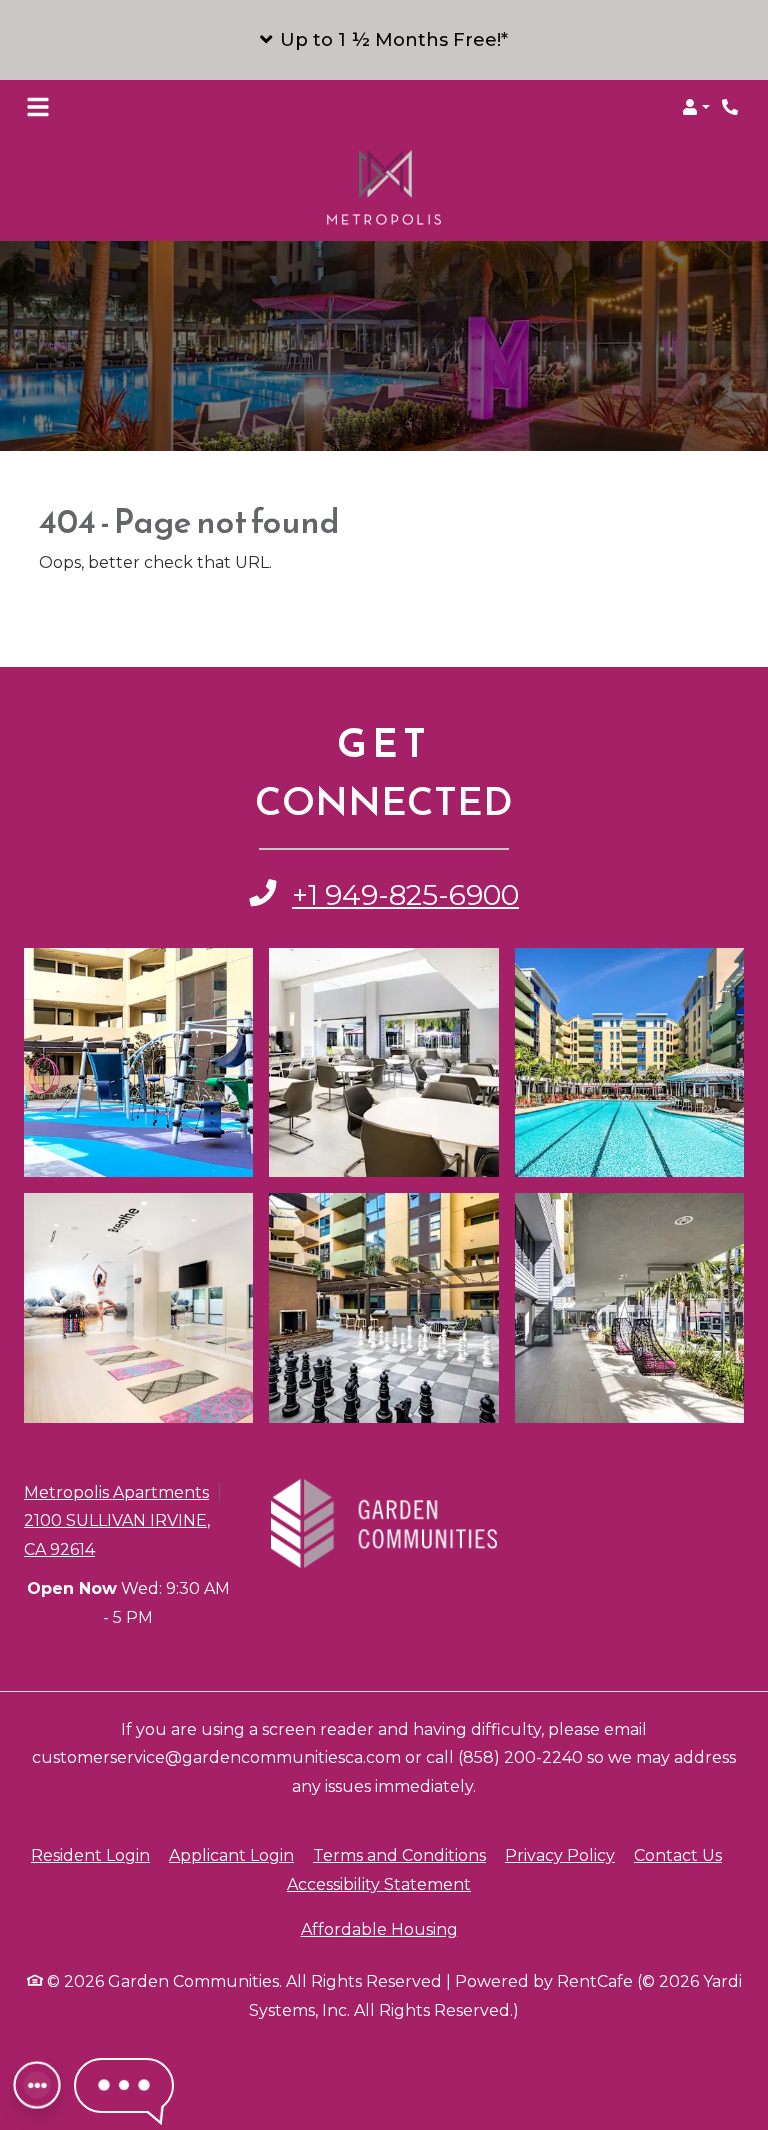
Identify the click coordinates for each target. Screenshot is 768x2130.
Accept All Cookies (523, 2103)
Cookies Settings (88, 2103)
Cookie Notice (73, 2062)
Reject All (676, 2103)
